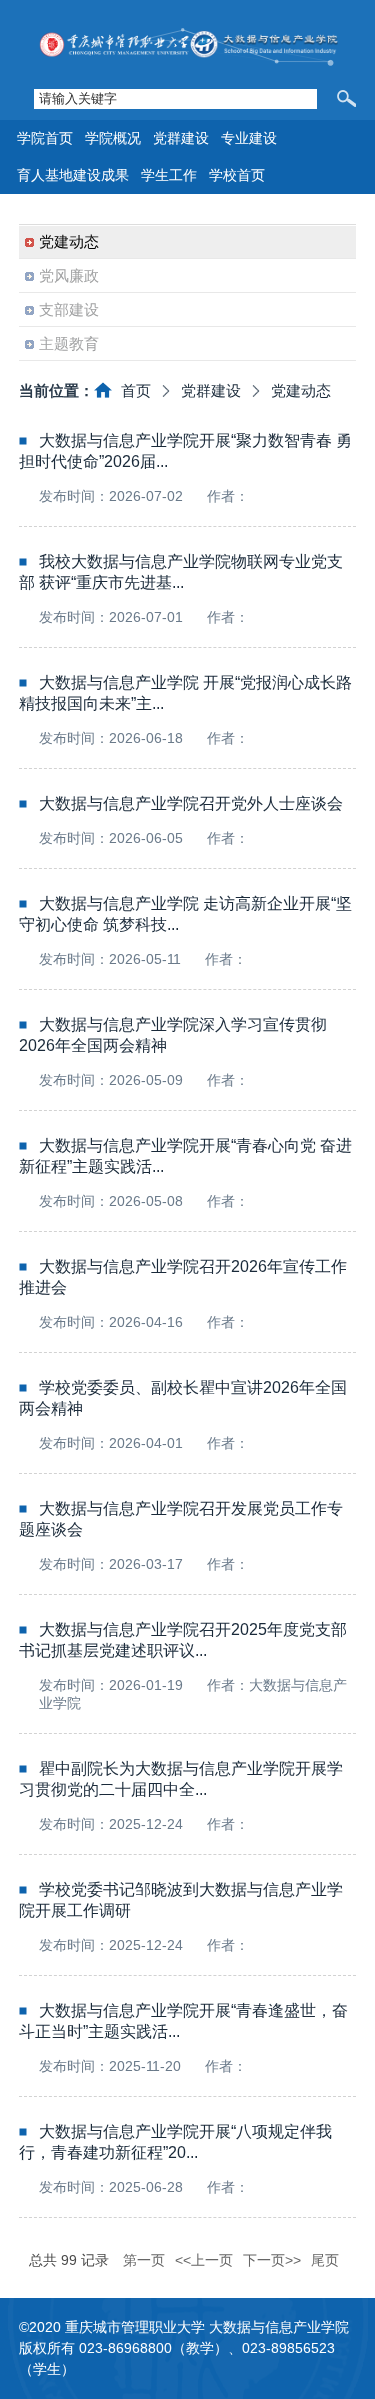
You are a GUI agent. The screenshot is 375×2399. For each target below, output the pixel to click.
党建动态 (301, 390)
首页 (136, 390)
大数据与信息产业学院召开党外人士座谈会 (191, 803)
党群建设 (211, 390)
